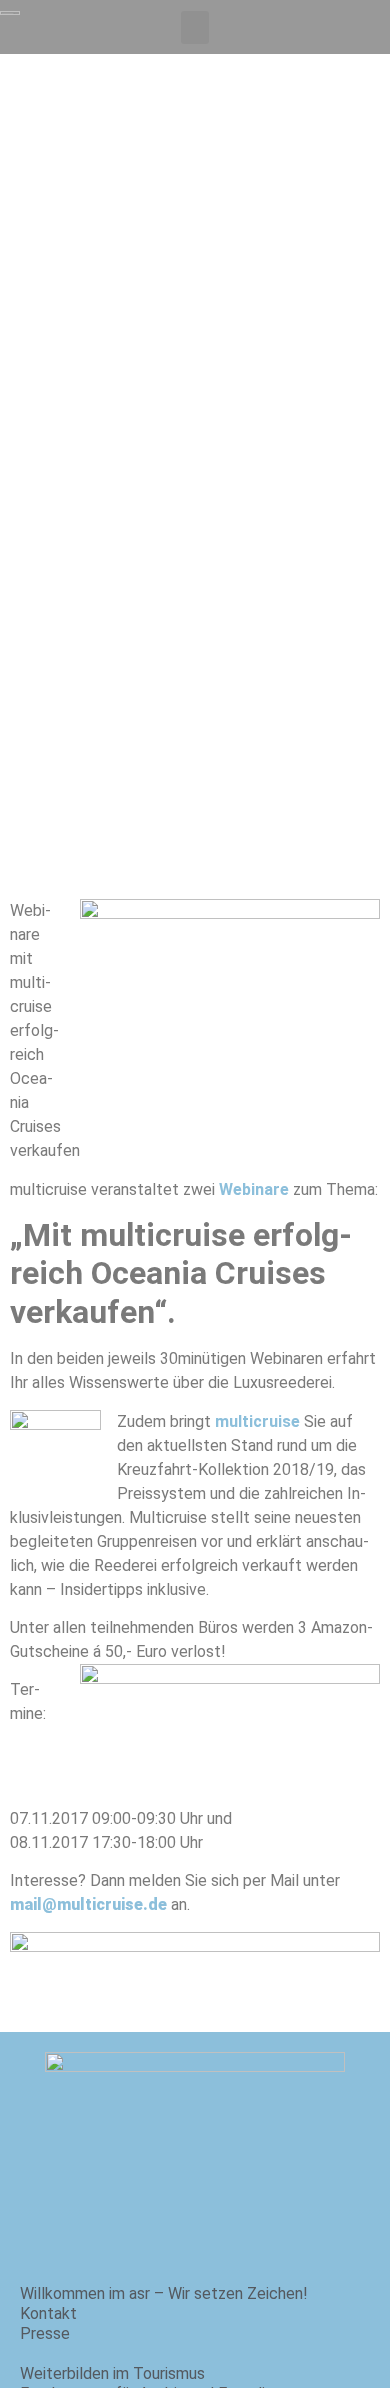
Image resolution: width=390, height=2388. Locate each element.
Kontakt (48, 2313)
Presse (45, 2333)
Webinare (254, 1189)
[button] (195, 27)
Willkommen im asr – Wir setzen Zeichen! (164, 2293)
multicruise (257, 1421)
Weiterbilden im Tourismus (112, 2373)
